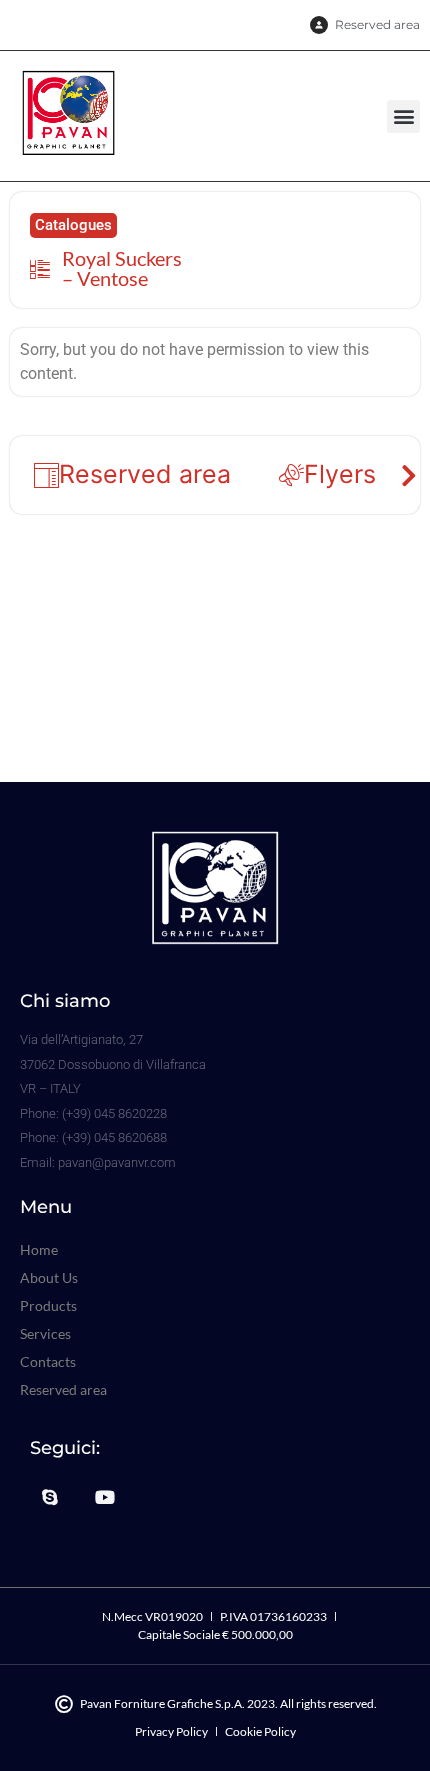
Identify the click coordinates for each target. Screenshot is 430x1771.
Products (48, 1305)
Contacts (48, 1361)
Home (39, 1249)
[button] (403, 116)
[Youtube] (106, 1497)
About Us (49, 1277)
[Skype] (50, 1497)
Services (45, 1333)
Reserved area (63, 1389)
